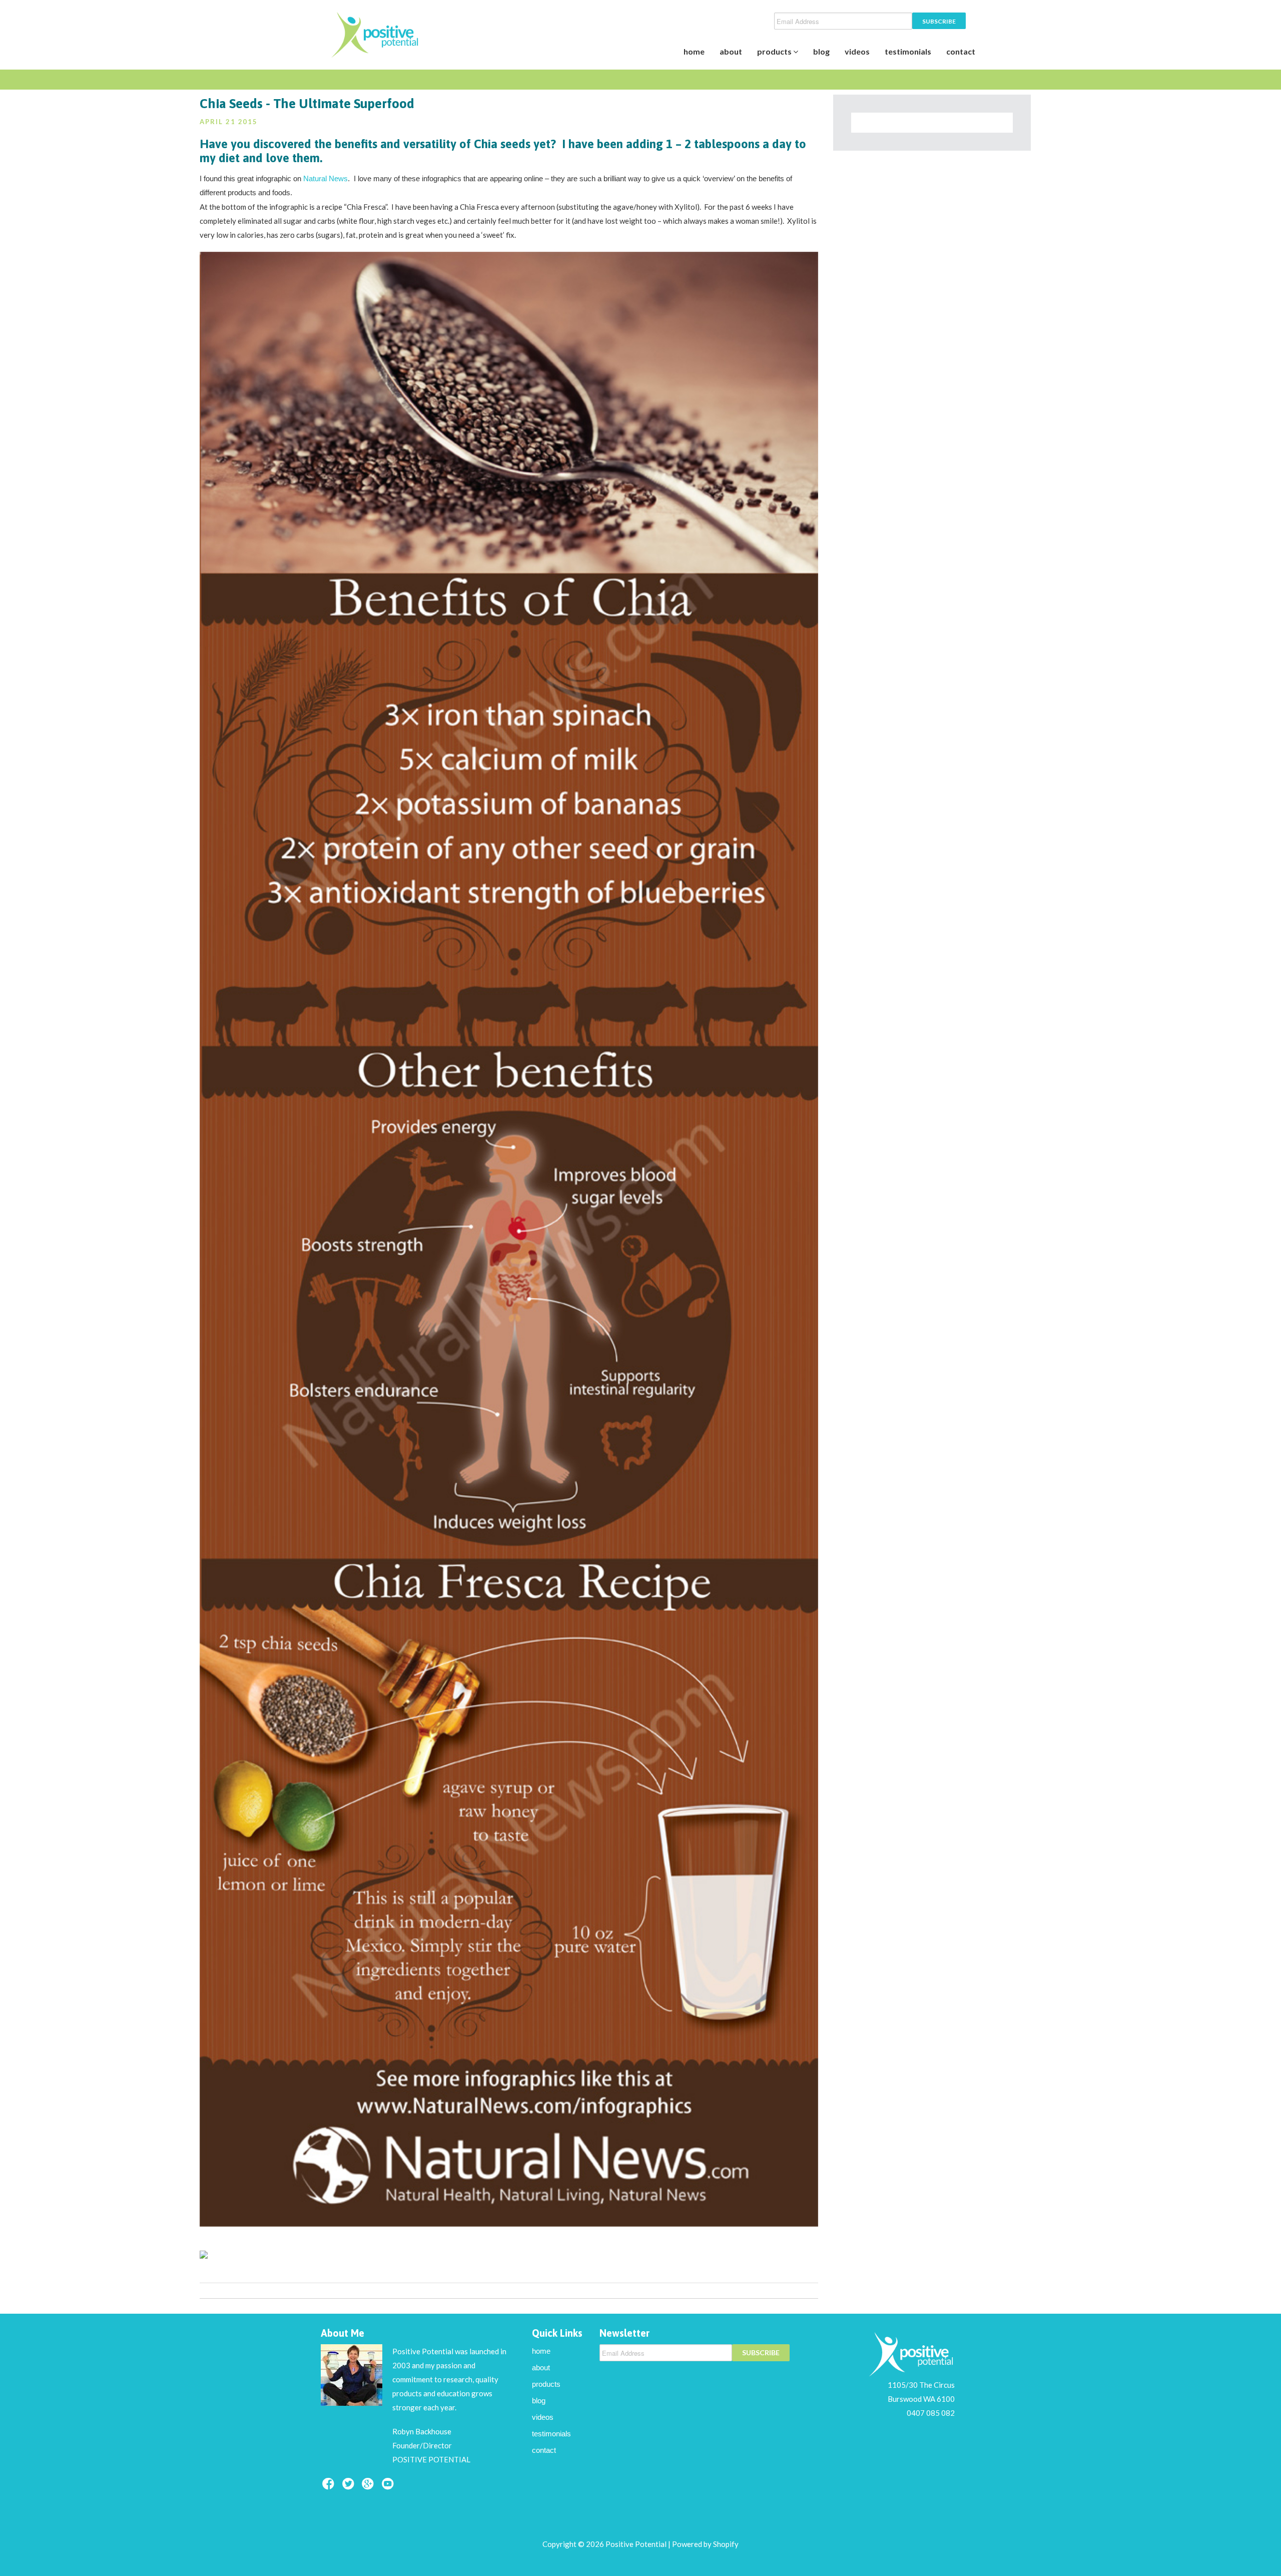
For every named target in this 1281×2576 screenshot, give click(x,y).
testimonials (908, 51)
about (731, 51)
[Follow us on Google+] (369, 2487)
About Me (343, 2333)
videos (857, 51)
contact (961, 51)
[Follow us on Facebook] (330, 2487)
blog (821, 51)
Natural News (326, 178)
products (775, 51)
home (694, 51)
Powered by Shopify (705, 2544)
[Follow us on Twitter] (350, 2487)
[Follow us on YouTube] (389, 2487)
